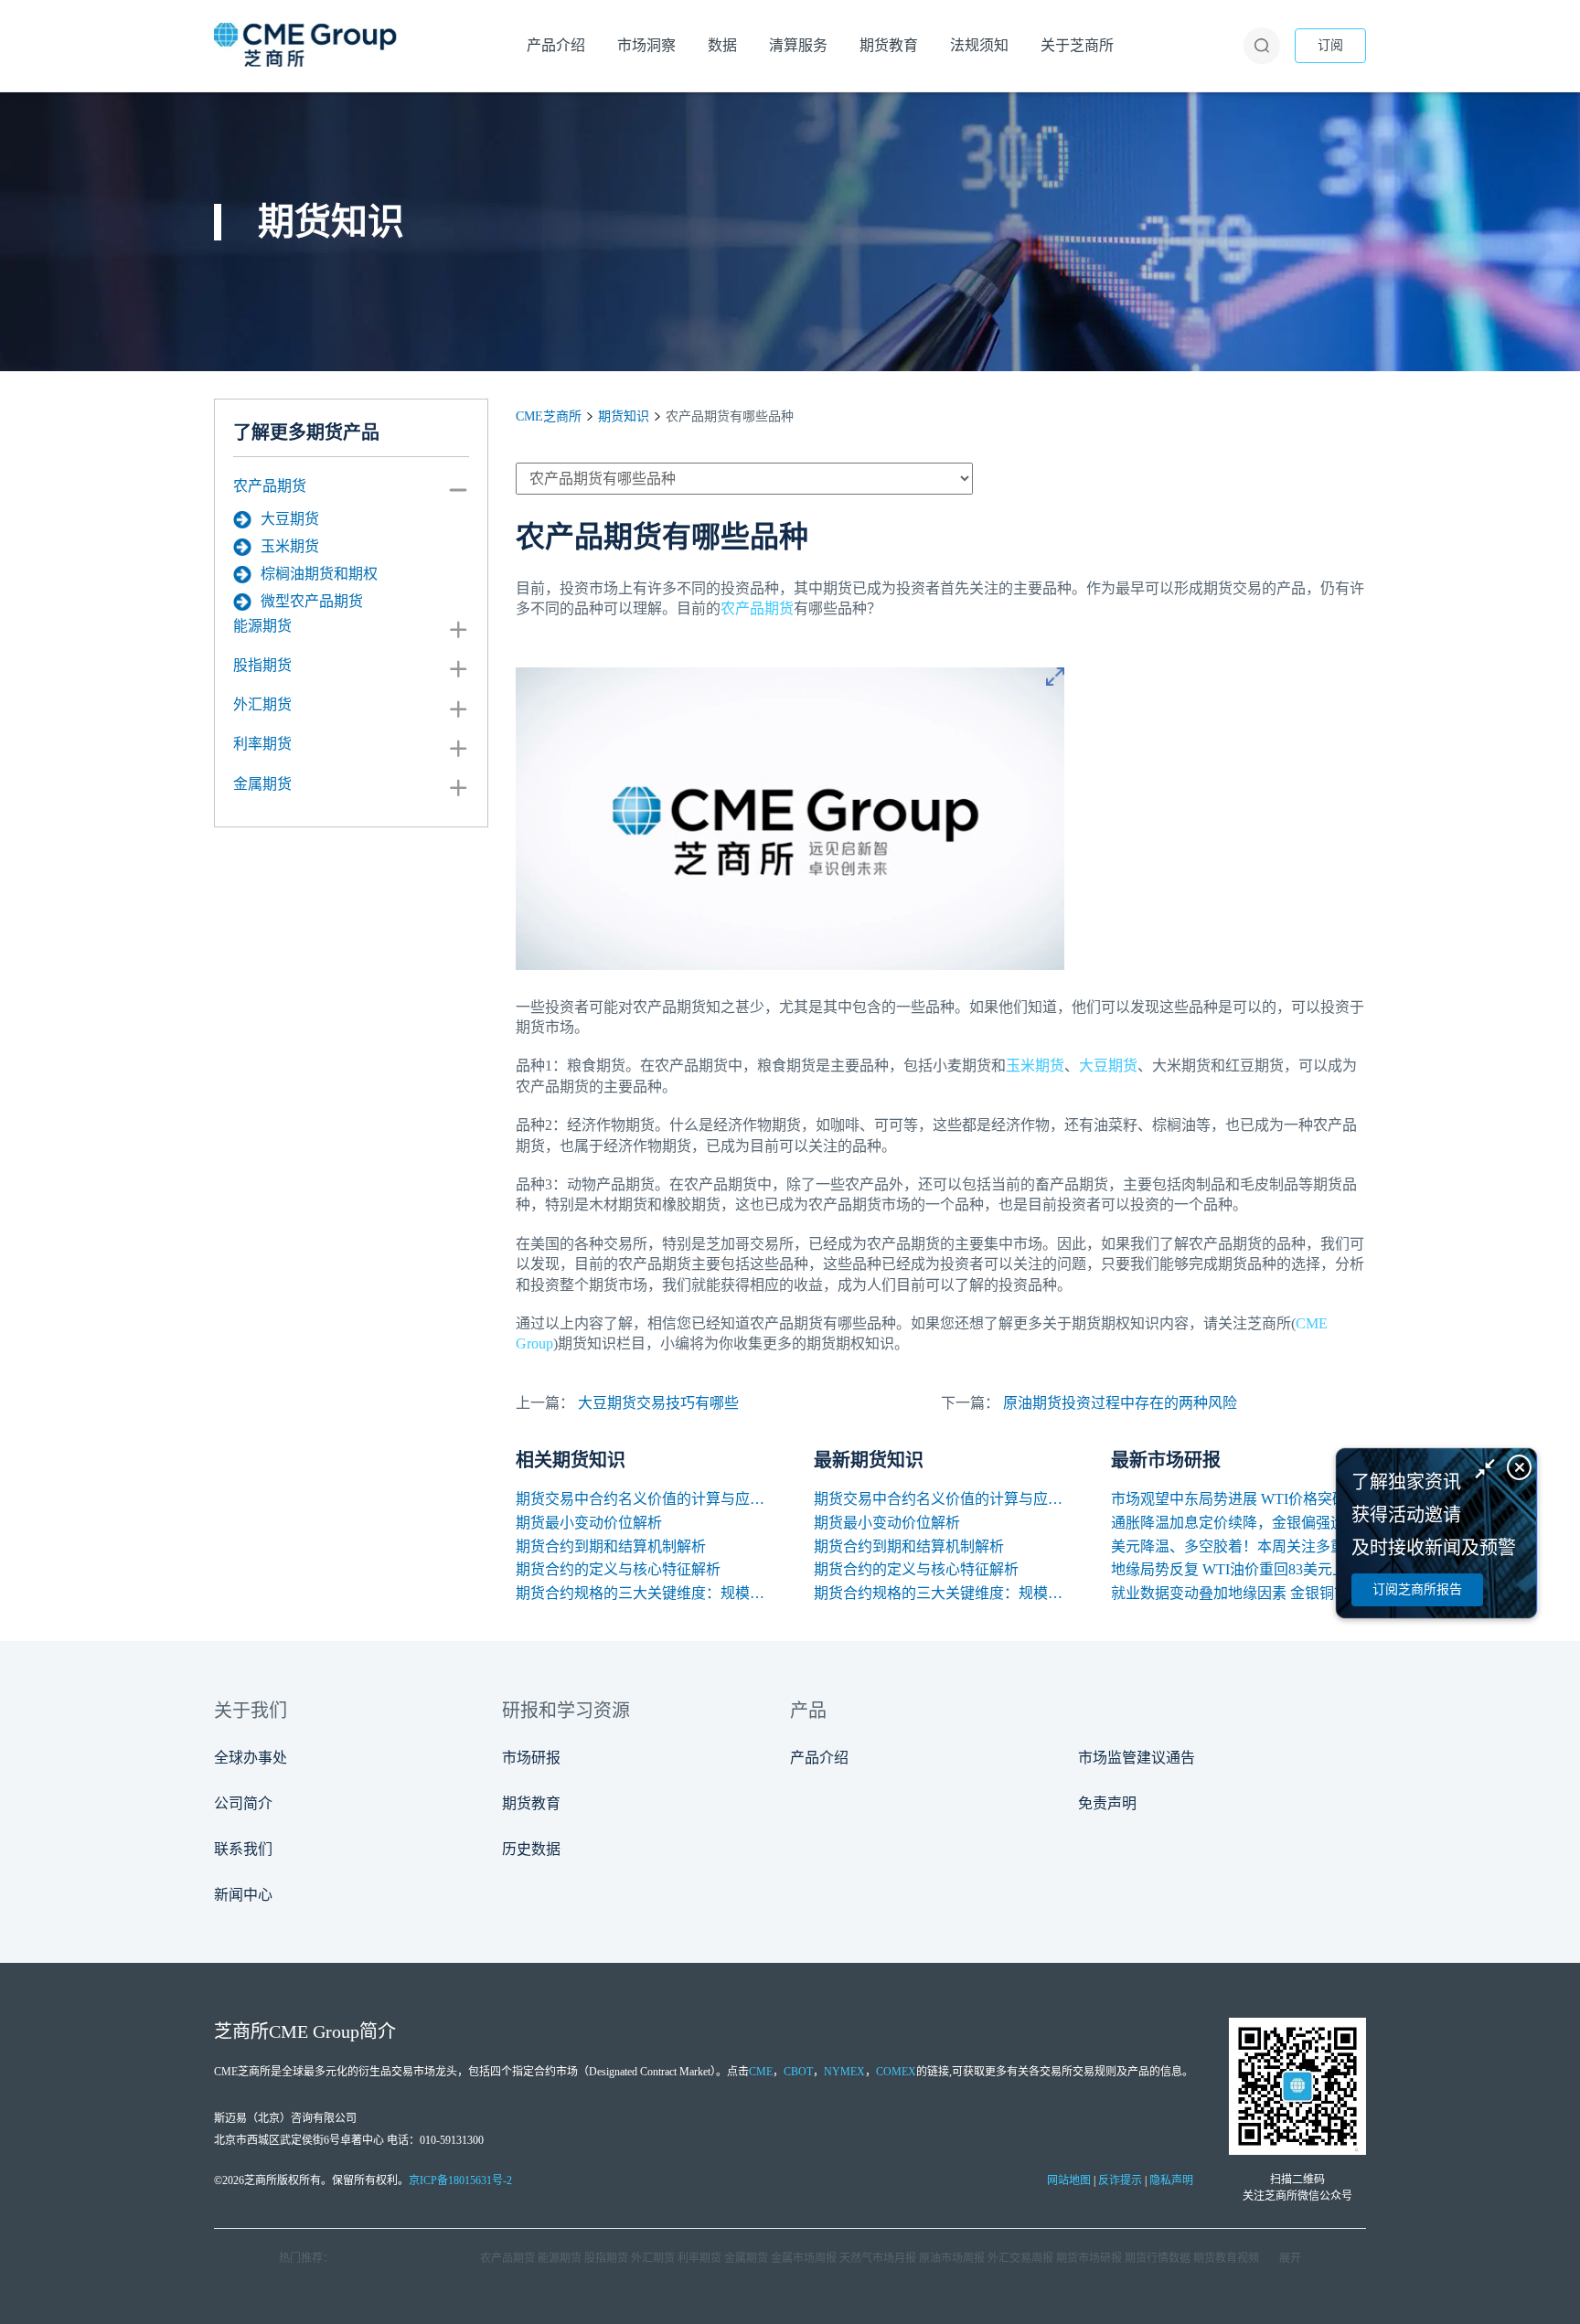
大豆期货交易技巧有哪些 (658, 1403)
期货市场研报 (1089, 2258)
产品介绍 (819, 1758)
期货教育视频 (1226, 2258)
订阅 (1330, 45)
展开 (1290, 2258)
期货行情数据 (1158, 2258)
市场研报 (531, 1758)
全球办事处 (251, 1758)
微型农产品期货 (312, 601)
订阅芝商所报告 (1417, 1589)
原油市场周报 (952, 2258)
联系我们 (243, 1849)
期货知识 (624, 416)
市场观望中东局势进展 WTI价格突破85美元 (1238, 1499)
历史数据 (531, 1849)
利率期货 (262, 744)
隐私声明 (1171, 2180)
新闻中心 (243, 1895)
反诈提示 (1120, 2180)
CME (761, 2072)
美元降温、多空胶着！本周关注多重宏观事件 (1238, 1546)
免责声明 (1107, 1803)
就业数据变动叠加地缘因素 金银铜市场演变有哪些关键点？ (1238, 1593)
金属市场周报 (804, 2258)
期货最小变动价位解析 (589, 1523)
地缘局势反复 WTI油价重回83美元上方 (1236, 1569)
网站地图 (1069, 2180)
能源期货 (262, 626)
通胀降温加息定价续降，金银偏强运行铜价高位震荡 (1238, 1523)
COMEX (896, 2072)
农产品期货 (270, 486)
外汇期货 (262, 704)
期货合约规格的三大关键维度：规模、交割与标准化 (643, 1593)
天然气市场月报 (878, 2258)
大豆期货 (290, 519)
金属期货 (262, 784)
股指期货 (262, 665)
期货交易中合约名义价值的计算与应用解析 (643, 1499)
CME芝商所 (549, 416)
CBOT (798, 2072)
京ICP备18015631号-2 (460, 2180)
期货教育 (531, 1803)
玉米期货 (290, 546)
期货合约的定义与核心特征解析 (618, 1569)
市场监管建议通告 (1137, 1758)
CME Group (314, 2031)
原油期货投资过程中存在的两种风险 (1120, 1403)
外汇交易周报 (1020, 2258)
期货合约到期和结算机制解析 (611, 1546)
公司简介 (243, 1803)
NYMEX (844, 2072)
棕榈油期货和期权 (319, 574)
